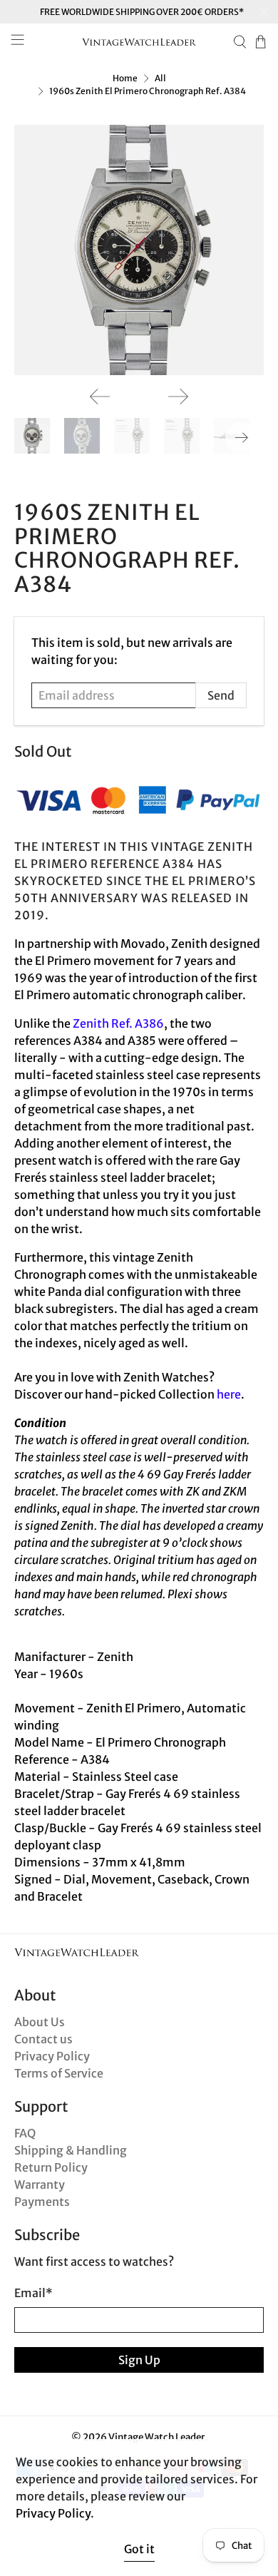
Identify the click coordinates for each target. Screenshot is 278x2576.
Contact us (43, 2039)
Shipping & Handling (71, 2150)
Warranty (40, 2184)
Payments (42, 2202)
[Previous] (100, 397)
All (160, 78)
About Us (40, 2022)
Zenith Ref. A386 (118, 1023)
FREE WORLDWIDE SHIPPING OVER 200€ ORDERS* (142, 12)
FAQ (25, 2133)
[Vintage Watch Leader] (139, 42)
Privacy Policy (52, 2056)
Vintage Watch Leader (156, 2437)
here (229, 1394)
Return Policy (51, 2167)
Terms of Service (59, 2073)
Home (125, 78)
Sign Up (139, 2360)
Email (34, 2293)
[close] (264, 12)
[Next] (178, 397)
